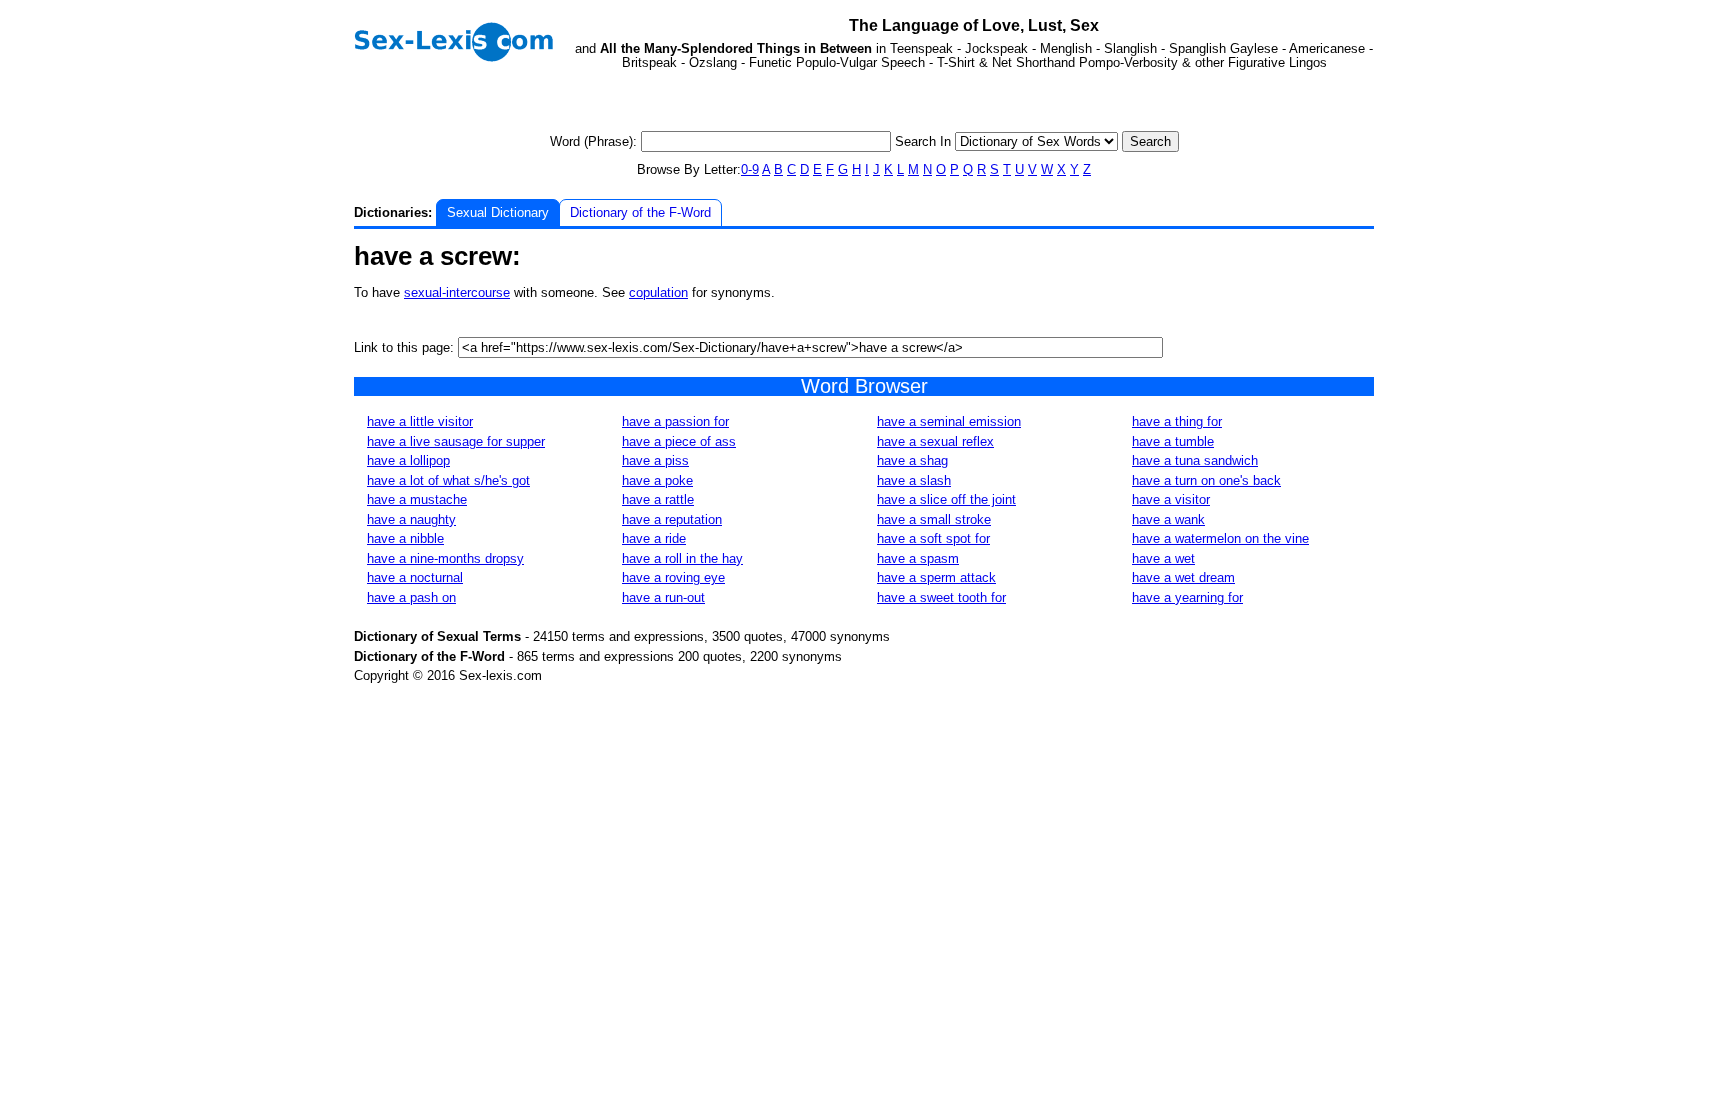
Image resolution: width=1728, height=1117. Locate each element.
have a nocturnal (415, 577)
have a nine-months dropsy (445, 558)
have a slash (914, 480)
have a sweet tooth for (941, 597)
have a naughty (411, 519)
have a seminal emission (949, 421)
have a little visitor (420, 421)
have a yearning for (1187, 597)
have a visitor (1171, 499)
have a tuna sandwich (1195, 460)
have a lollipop (408, 460)
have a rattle (658, 499)
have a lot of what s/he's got (448, 480)
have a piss (655, 460)
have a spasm (918, 558)
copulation (658, 292)
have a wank (1168, 519)
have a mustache (417, 499)
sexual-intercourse (457, 292)
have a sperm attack (936, 577)
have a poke (657, 480)
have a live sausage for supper (456, 441)
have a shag (912, 460)
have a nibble (405, 538)
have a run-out (663, 597)
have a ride (654, 538)
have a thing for (1177, 421)
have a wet (1163, 558)
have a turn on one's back (1206, 480)
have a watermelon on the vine (1220, 538)
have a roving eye (673, 577)
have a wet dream (1183, 577)
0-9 (750, 169)
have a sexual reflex (935, 441)
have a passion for (675, 421)
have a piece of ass (679, 441)
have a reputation (672, 519)
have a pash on (411, 597)
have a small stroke (934, 519)
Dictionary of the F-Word (640, 212)
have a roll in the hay (682, 558)
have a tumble (1173, 441)
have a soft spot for (933, 538)
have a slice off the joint (946, 499)
